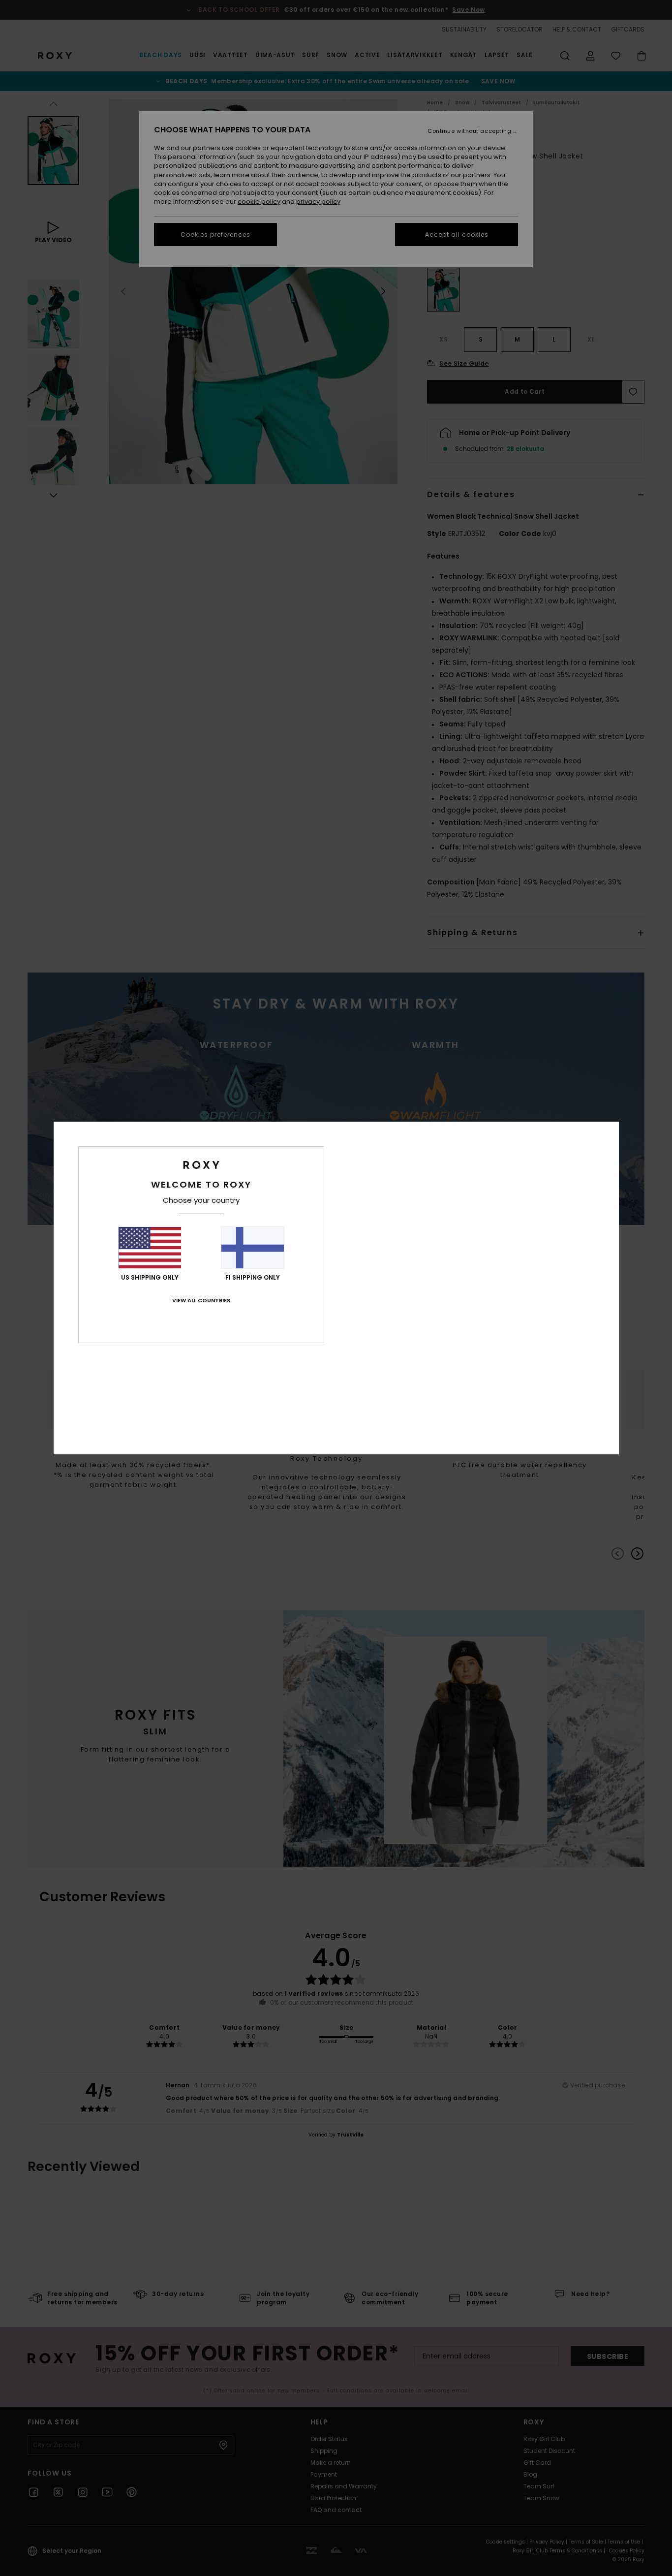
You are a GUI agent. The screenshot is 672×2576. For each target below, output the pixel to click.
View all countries (201, 1300)
